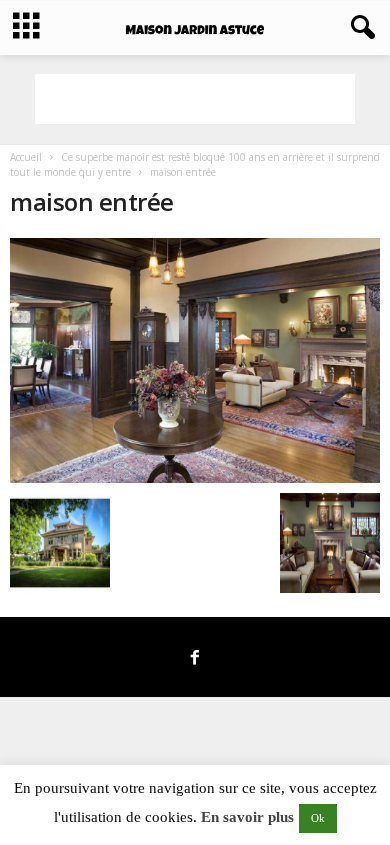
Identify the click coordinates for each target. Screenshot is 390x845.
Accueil (26, 157)
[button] (359, 28)
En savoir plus (247, 817)
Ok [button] (318, 818)
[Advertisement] (195, 99)
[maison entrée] (195, 360)
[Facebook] (195, 659)
